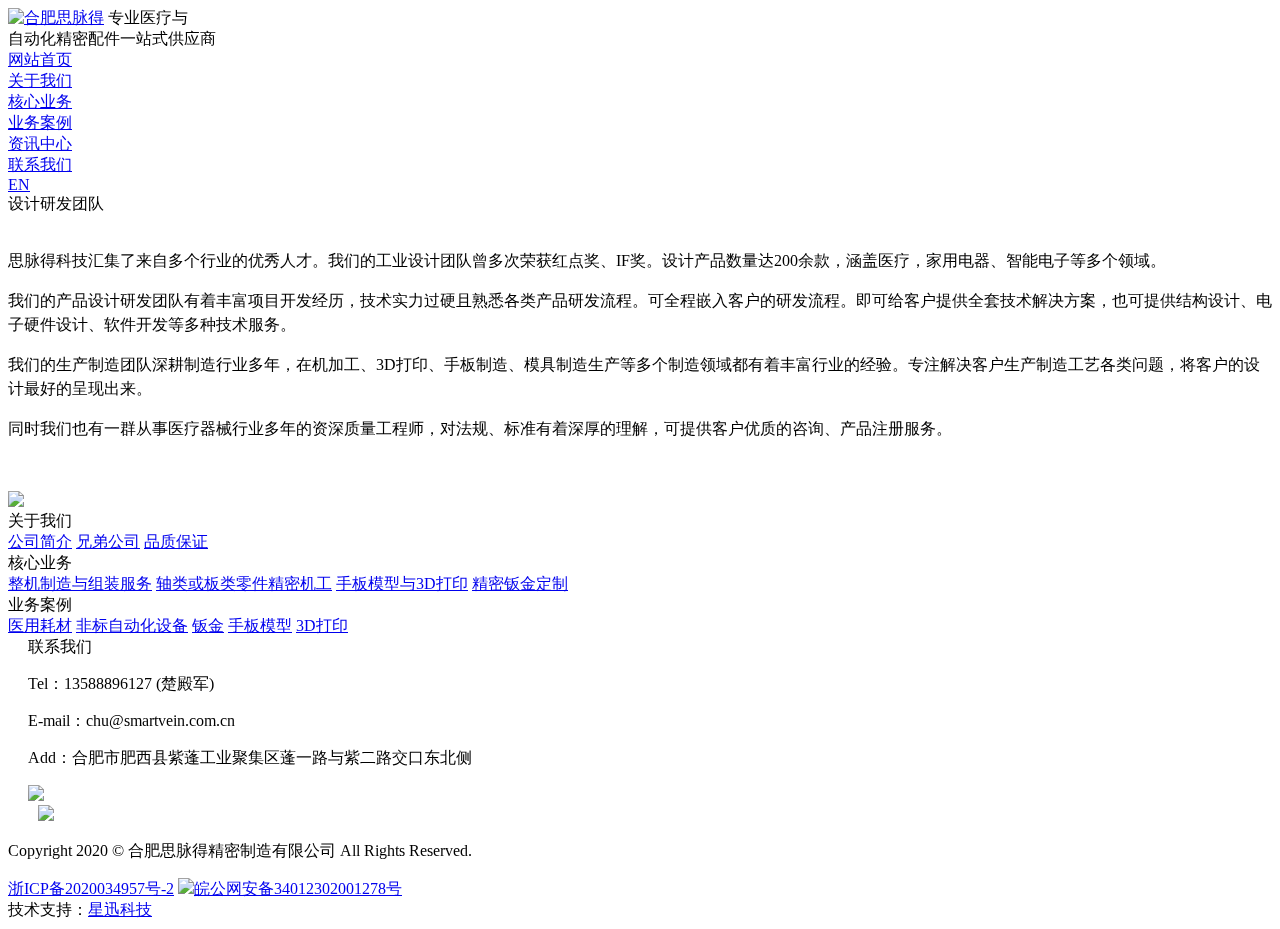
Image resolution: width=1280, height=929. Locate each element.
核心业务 (40, 101)
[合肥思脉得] (56, 17)
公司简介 (40, 541)
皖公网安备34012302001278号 (298, 888)
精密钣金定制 (520, 583)
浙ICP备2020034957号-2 (91, 888)
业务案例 (40, 122)
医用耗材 (40, 625)
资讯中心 (40, 143)
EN (19, 184)
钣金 (208, 625)
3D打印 (322, 625)
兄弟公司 (108, 541)
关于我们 (40, 80)
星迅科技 (120, 909)
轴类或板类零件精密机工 (244, 583)
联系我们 (40, 164)
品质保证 (176, 541)
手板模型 (260, 625)
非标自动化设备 (132, 625)
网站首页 (40, 59)
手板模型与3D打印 (402, 583)
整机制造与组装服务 (80, 583)
